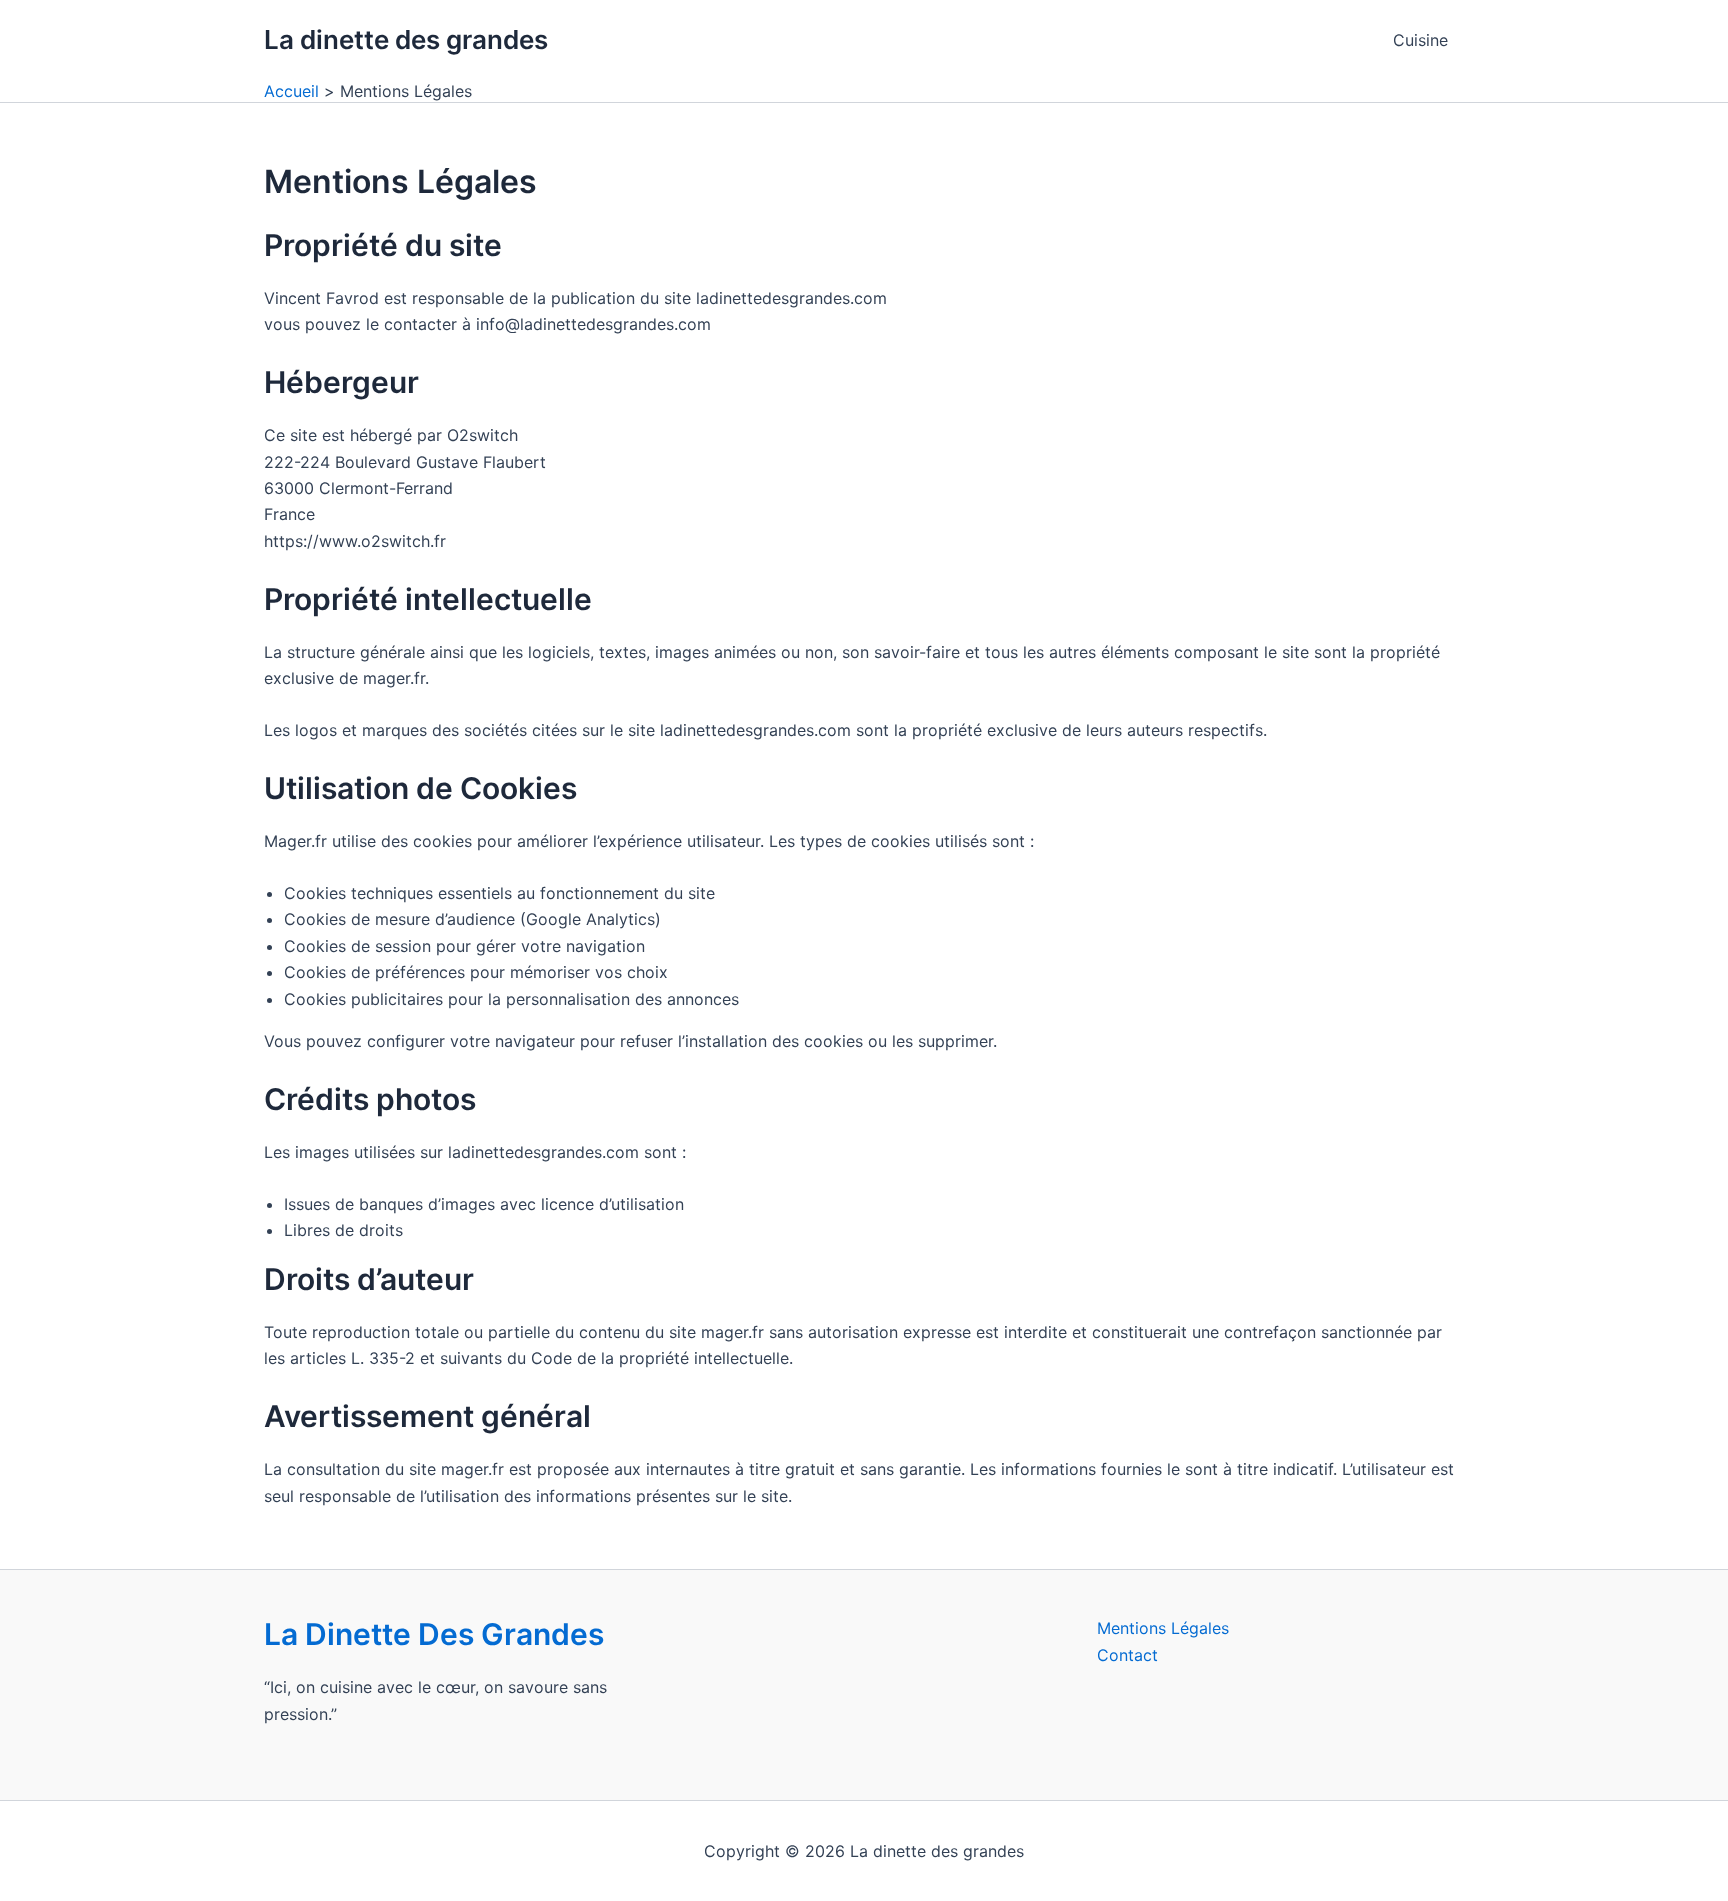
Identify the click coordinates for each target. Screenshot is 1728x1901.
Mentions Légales (1163, 1628)
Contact (1127, 1655)
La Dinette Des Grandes (434, 1634)
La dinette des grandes (406, 39)
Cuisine (1420, 40)
